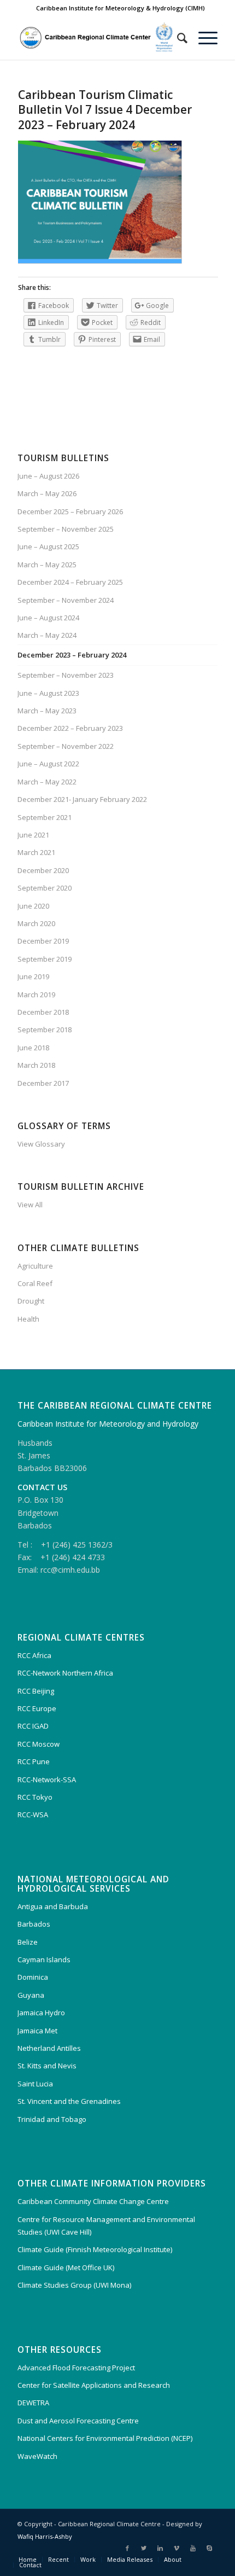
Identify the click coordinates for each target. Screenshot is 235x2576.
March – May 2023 (47, 711)
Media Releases (130, 2559)
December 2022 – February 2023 (70, 728)
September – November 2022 (66, 746)
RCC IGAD (33, 1726)
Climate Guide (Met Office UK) (66, 2267)
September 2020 (45, 888)
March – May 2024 (47, 635)
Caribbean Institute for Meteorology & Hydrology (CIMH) (121, 8)
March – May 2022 (47, 782)
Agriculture (35, 1266)
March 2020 (36, 923)
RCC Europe (37, 1708)
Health (28, 1319)
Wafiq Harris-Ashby (45, 2536)
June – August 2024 (48, 618)
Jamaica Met (37, 2031)
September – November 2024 (66, 600)
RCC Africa (34, 1655)
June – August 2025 (48, 546)
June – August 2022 (48, 764)
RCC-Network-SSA (47, 1780)
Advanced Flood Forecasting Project (76, 2368)
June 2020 (33, 906)
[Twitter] (144, 2548)
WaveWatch (37, 2456)
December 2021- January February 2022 (82, 799)
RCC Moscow (39, 1744)
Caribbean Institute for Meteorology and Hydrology (108, 1424)
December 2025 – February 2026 (70, 511)
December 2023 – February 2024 (72, 655)
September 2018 (45, 1030)
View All (30, 1205)
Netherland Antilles (49, 2048)
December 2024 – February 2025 (70, 582)
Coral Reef (35, 1283)
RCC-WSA (33, 1815)
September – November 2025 (66, 529)
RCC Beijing (36, 1691)
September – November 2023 (66, 675)
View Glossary (41, 1144)
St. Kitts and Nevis (47, 2066)
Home (28, 2559)
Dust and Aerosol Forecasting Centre (78, 2421)
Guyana (31, 1995)
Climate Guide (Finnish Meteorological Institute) (95, 2249)
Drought (31, 1301)
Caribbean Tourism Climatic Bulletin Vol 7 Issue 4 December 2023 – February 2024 (105, 110)
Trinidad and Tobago (52, 2119)
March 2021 (36, 852)
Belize (28, 1942)
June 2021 (33, 835)
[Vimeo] (177, 2548)
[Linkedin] (160, 2548)
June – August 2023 (48, 693)
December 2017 (43, 1083)
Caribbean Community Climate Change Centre (93, 2201)
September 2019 (45, 959)
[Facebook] (127, 2548)
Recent (58, 2559)
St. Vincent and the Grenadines (69, 2101)
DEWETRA (33, 2403)
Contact (30, 2565)
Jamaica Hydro (41, 2013)
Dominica (33, 1977)
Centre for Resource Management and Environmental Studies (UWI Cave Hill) (106, 2226)
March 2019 (36, 995)
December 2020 (43, 870)
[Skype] (209, 2548)
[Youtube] (193, 2548)
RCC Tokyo (35, 1797)
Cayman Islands (44, 1959)
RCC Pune (34, 1761)
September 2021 (45, 817)
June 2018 (33, 1048)
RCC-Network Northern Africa (65, 1673)
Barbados (34, 1924)
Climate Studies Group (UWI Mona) (74, 2285)
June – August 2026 (48, 476)
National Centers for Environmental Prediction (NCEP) (105, 2438)
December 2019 (43, 941)
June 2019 (33, 976)
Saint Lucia (35, 2084)
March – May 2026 (47, 493)
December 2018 (43, 1012)
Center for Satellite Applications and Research (94, 2385)
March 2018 (36, 1065)
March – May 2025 (47, 565)
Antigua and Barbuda (53, 1906)
